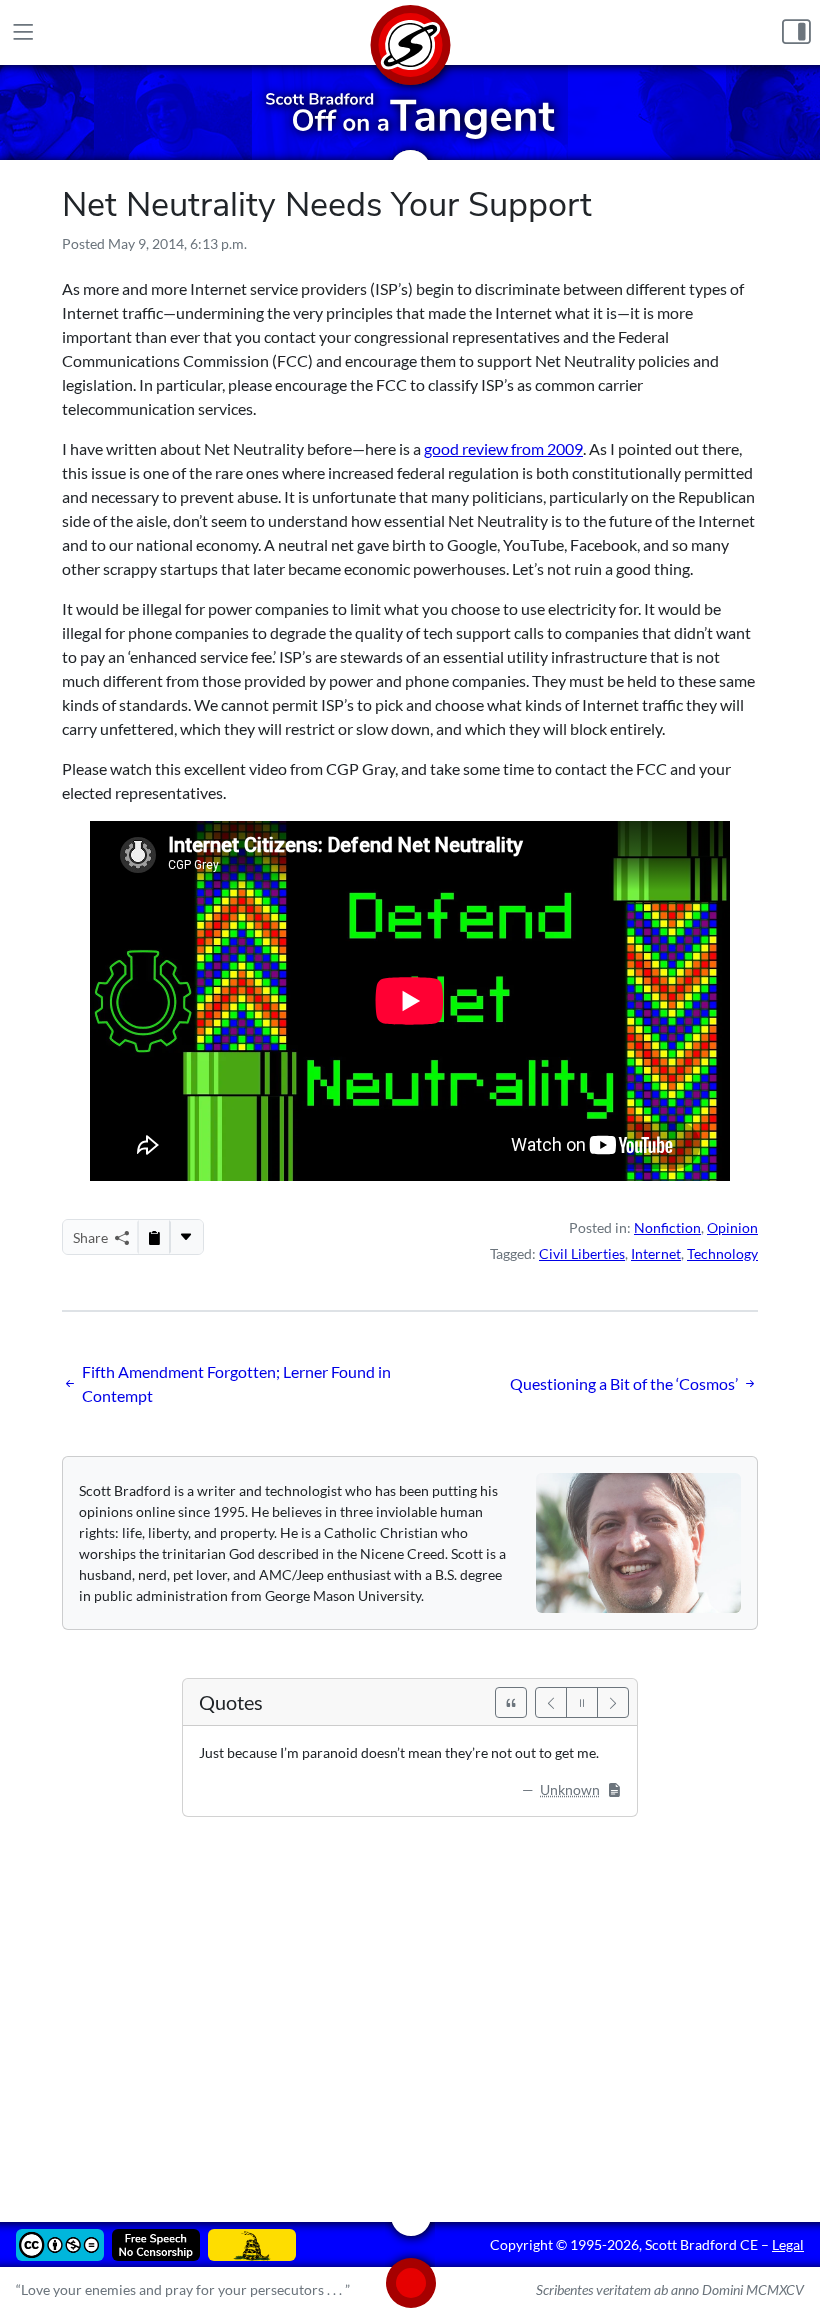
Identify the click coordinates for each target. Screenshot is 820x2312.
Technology (722, 1253)
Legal (788, 2244)
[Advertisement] (410, 2005)
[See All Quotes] (511, 1702)
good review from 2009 (503, 448)
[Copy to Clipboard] (154, 1237)
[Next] (613, 1702)
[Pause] (582, 1702)
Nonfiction (667, 1227)
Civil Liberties (582, 1253)
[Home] (410, 32)
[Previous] (551, 1702)
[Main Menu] (23, 33)
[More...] (186, 1237)
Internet (656, 1253)
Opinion (732, 1227)
